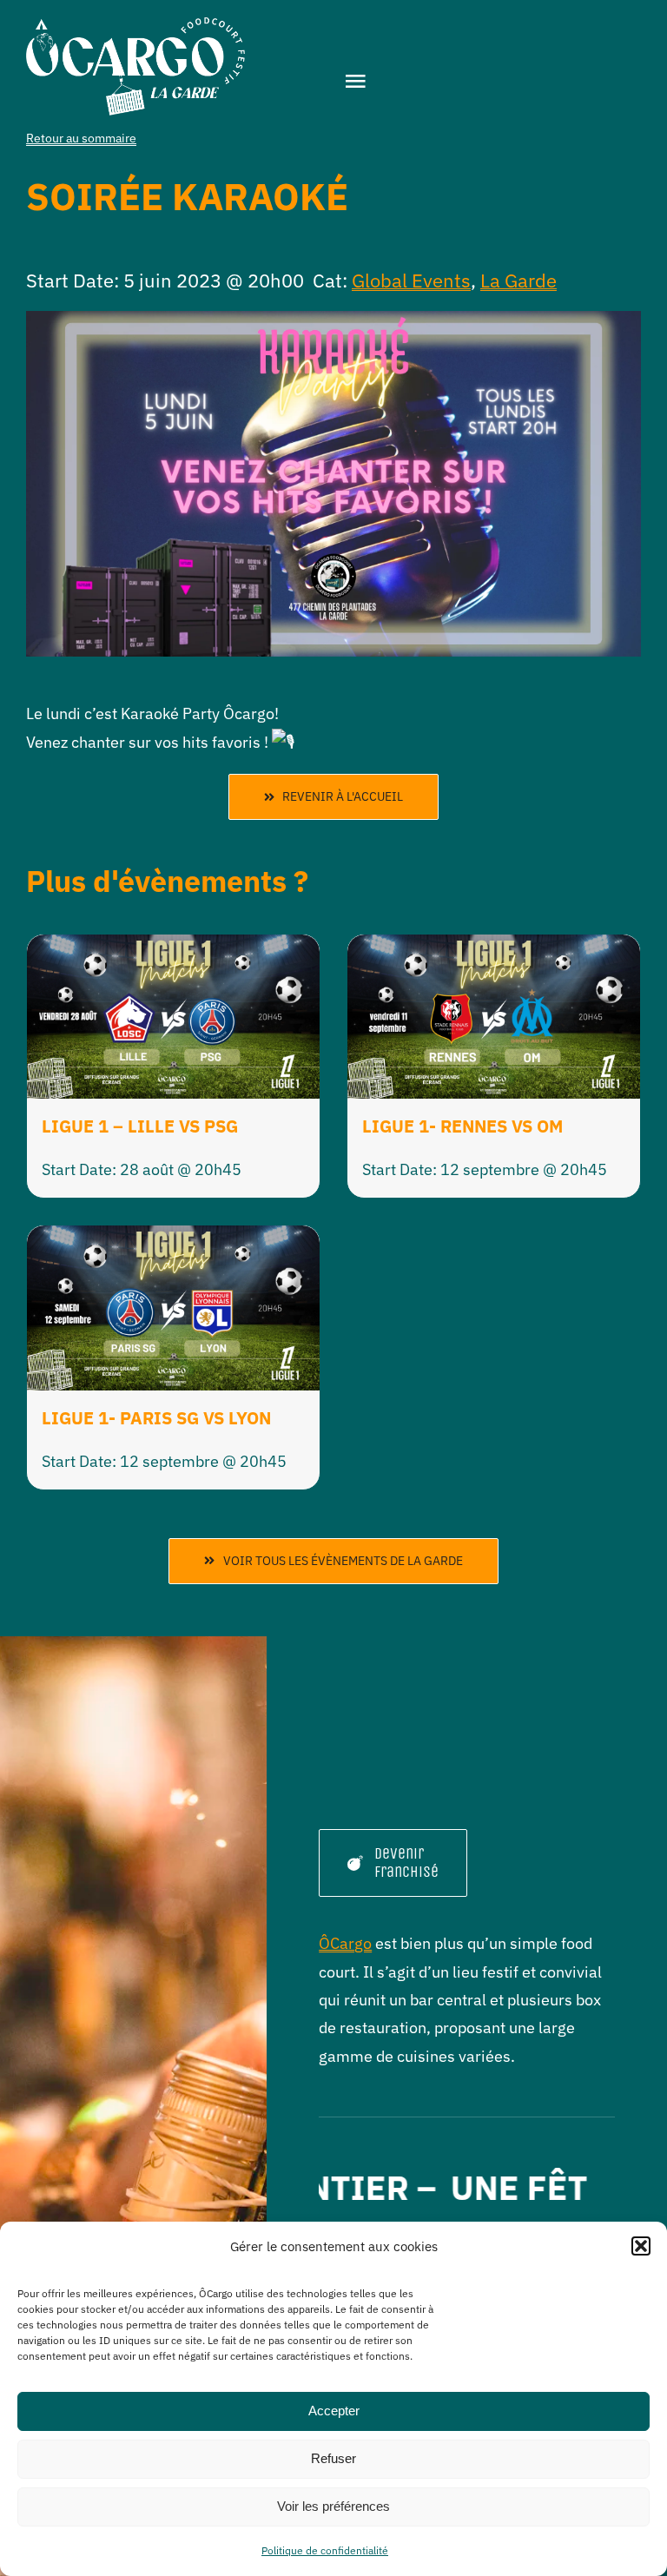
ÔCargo (345, 1943)
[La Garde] (135, 25)
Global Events (411, 280)
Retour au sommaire (81, 138)
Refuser (333, 2458)
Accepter (334, 2411)
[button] (641, 2246)
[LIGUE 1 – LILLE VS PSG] (173, 948)
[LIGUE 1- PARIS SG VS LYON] (173, 1239)
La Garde (518, 280)
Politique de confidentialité (325, 2550)
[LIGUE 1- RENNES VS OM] (494, 948)
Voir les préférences (333, 2506)
